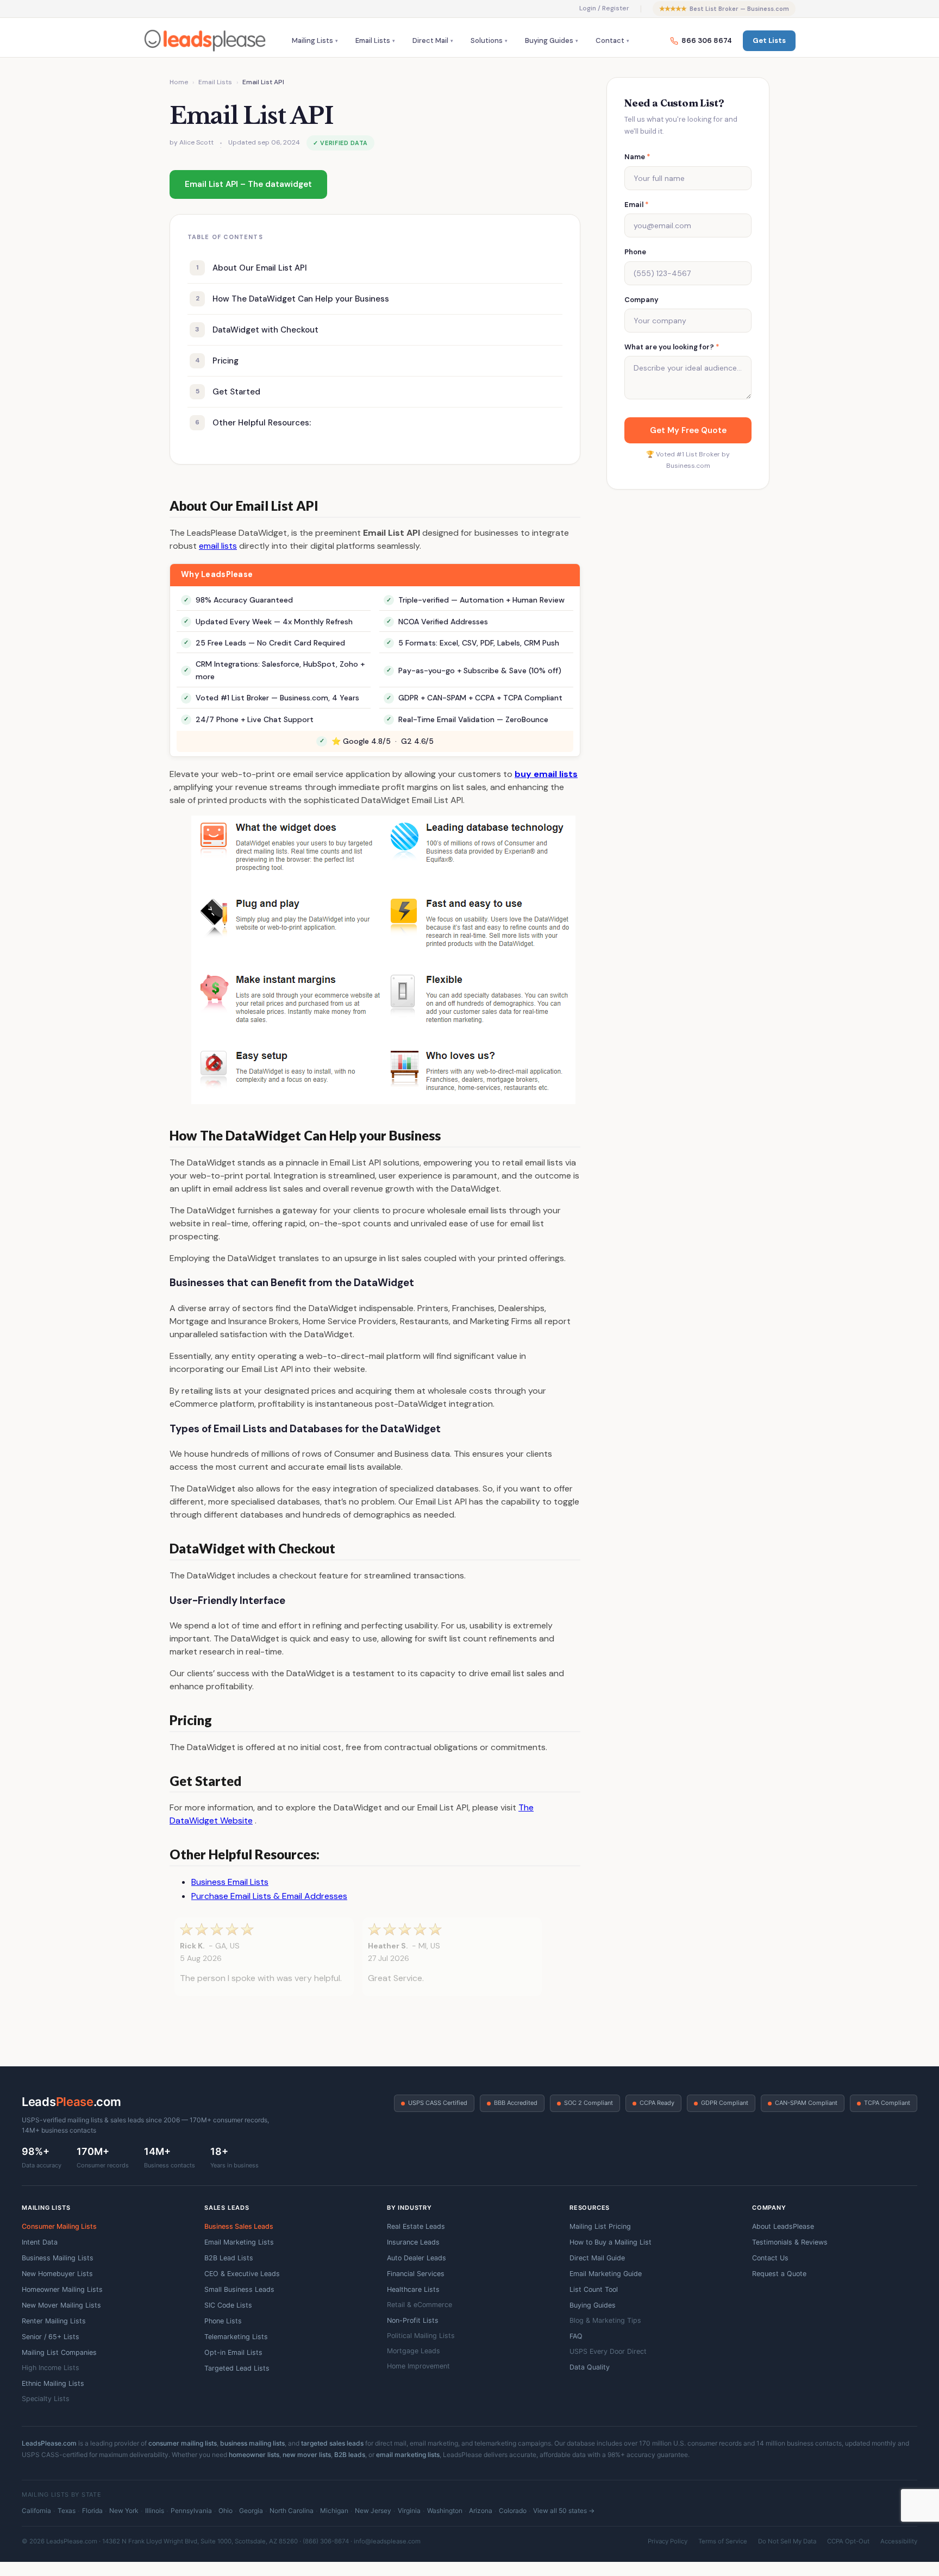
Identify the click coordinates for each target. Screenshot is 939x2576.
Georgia (251, 2511)
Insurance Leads (413, 2242)
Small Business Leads (239, 2289)
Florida (92, 2511)
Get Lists (769, 40)
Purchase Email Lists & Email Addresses (269, 1896)
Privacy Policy (668, 2541)
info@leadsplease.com (387, 2541)
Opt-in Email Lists (233, 2352)
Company (641, 300)
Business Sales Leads (239, 2226)
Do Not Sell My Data (787, 2541)
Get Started (377, 392)
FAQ (576, 2336)
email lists (218, 546)
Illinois (155, 2511)
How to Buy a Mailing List (611, 2242)
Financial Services (416, 2274)
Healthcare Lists (413, 2289)
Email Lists (373, 40)
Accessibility (899, 2541)
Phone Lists (223, 2321)
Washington (445, 2511)
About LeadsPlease (783, 2226)
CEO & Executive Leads (242, 2274)
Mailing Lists (312, 40)
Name (637, 157)
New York (124, 2511)
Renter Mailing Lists (54, 2321)
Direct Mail (430, 40)
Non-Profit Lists (413, 2320)
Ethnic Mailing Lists (53, 2383)
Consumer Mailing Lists (59, 2226)
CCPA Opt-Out (848, 2541)
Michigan (334, 2511)
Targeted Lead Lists (237, 2368)
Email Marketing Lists (239, 2242)
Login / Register (604, 8)
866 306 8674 (707, 40)
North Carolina (292, 2511)
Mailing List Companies (59, 2352)
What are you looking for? (672, 347)
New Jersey (373, 2511)
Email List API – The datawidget (248, 184)
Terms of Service (723, 2541)
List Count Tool (594, 2289)
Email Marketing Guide (606, 2274)
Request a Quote (779, 2274)
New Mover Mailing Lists (61, 2305)
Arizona (481, 2511)
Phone (635, 252)
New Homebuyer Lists (57, 2274)
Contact (610, 40)
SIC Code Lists (228, 2305)
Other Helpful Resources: (377, 423)
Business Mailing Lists (58, 2258)
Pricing (377, 361)
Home (179, 82)
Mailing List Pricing (600, 2226)
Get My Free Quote (688, 430)
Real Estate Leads (416, 2226)
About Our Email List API (377, 268)
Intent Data (40, 2242)
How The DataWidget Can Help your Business (377, 299)
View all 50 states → (564, 2511)
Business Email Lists (230, 1882)
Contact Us (770, 2258)
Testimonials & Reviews (790, 2242)
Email (637, 205)
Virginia (409, 2511)
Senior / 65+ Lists (51, 2337)
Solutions (487, 40)
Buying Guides (549, 40)
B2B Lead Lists (229, 2258)
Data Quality (590, 2367)
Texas (67, 2511)
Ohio (226, 2511)
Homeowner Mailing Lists (62, 2289)
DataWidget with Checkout (377, 330)
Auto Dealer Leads (417, 2258)
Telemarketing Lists (236, 2337)
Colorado (513, 2511)
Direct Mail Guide (597, 2258)
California (36, 2511)
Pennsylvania (191, 2511)
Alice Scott (196, 142)
